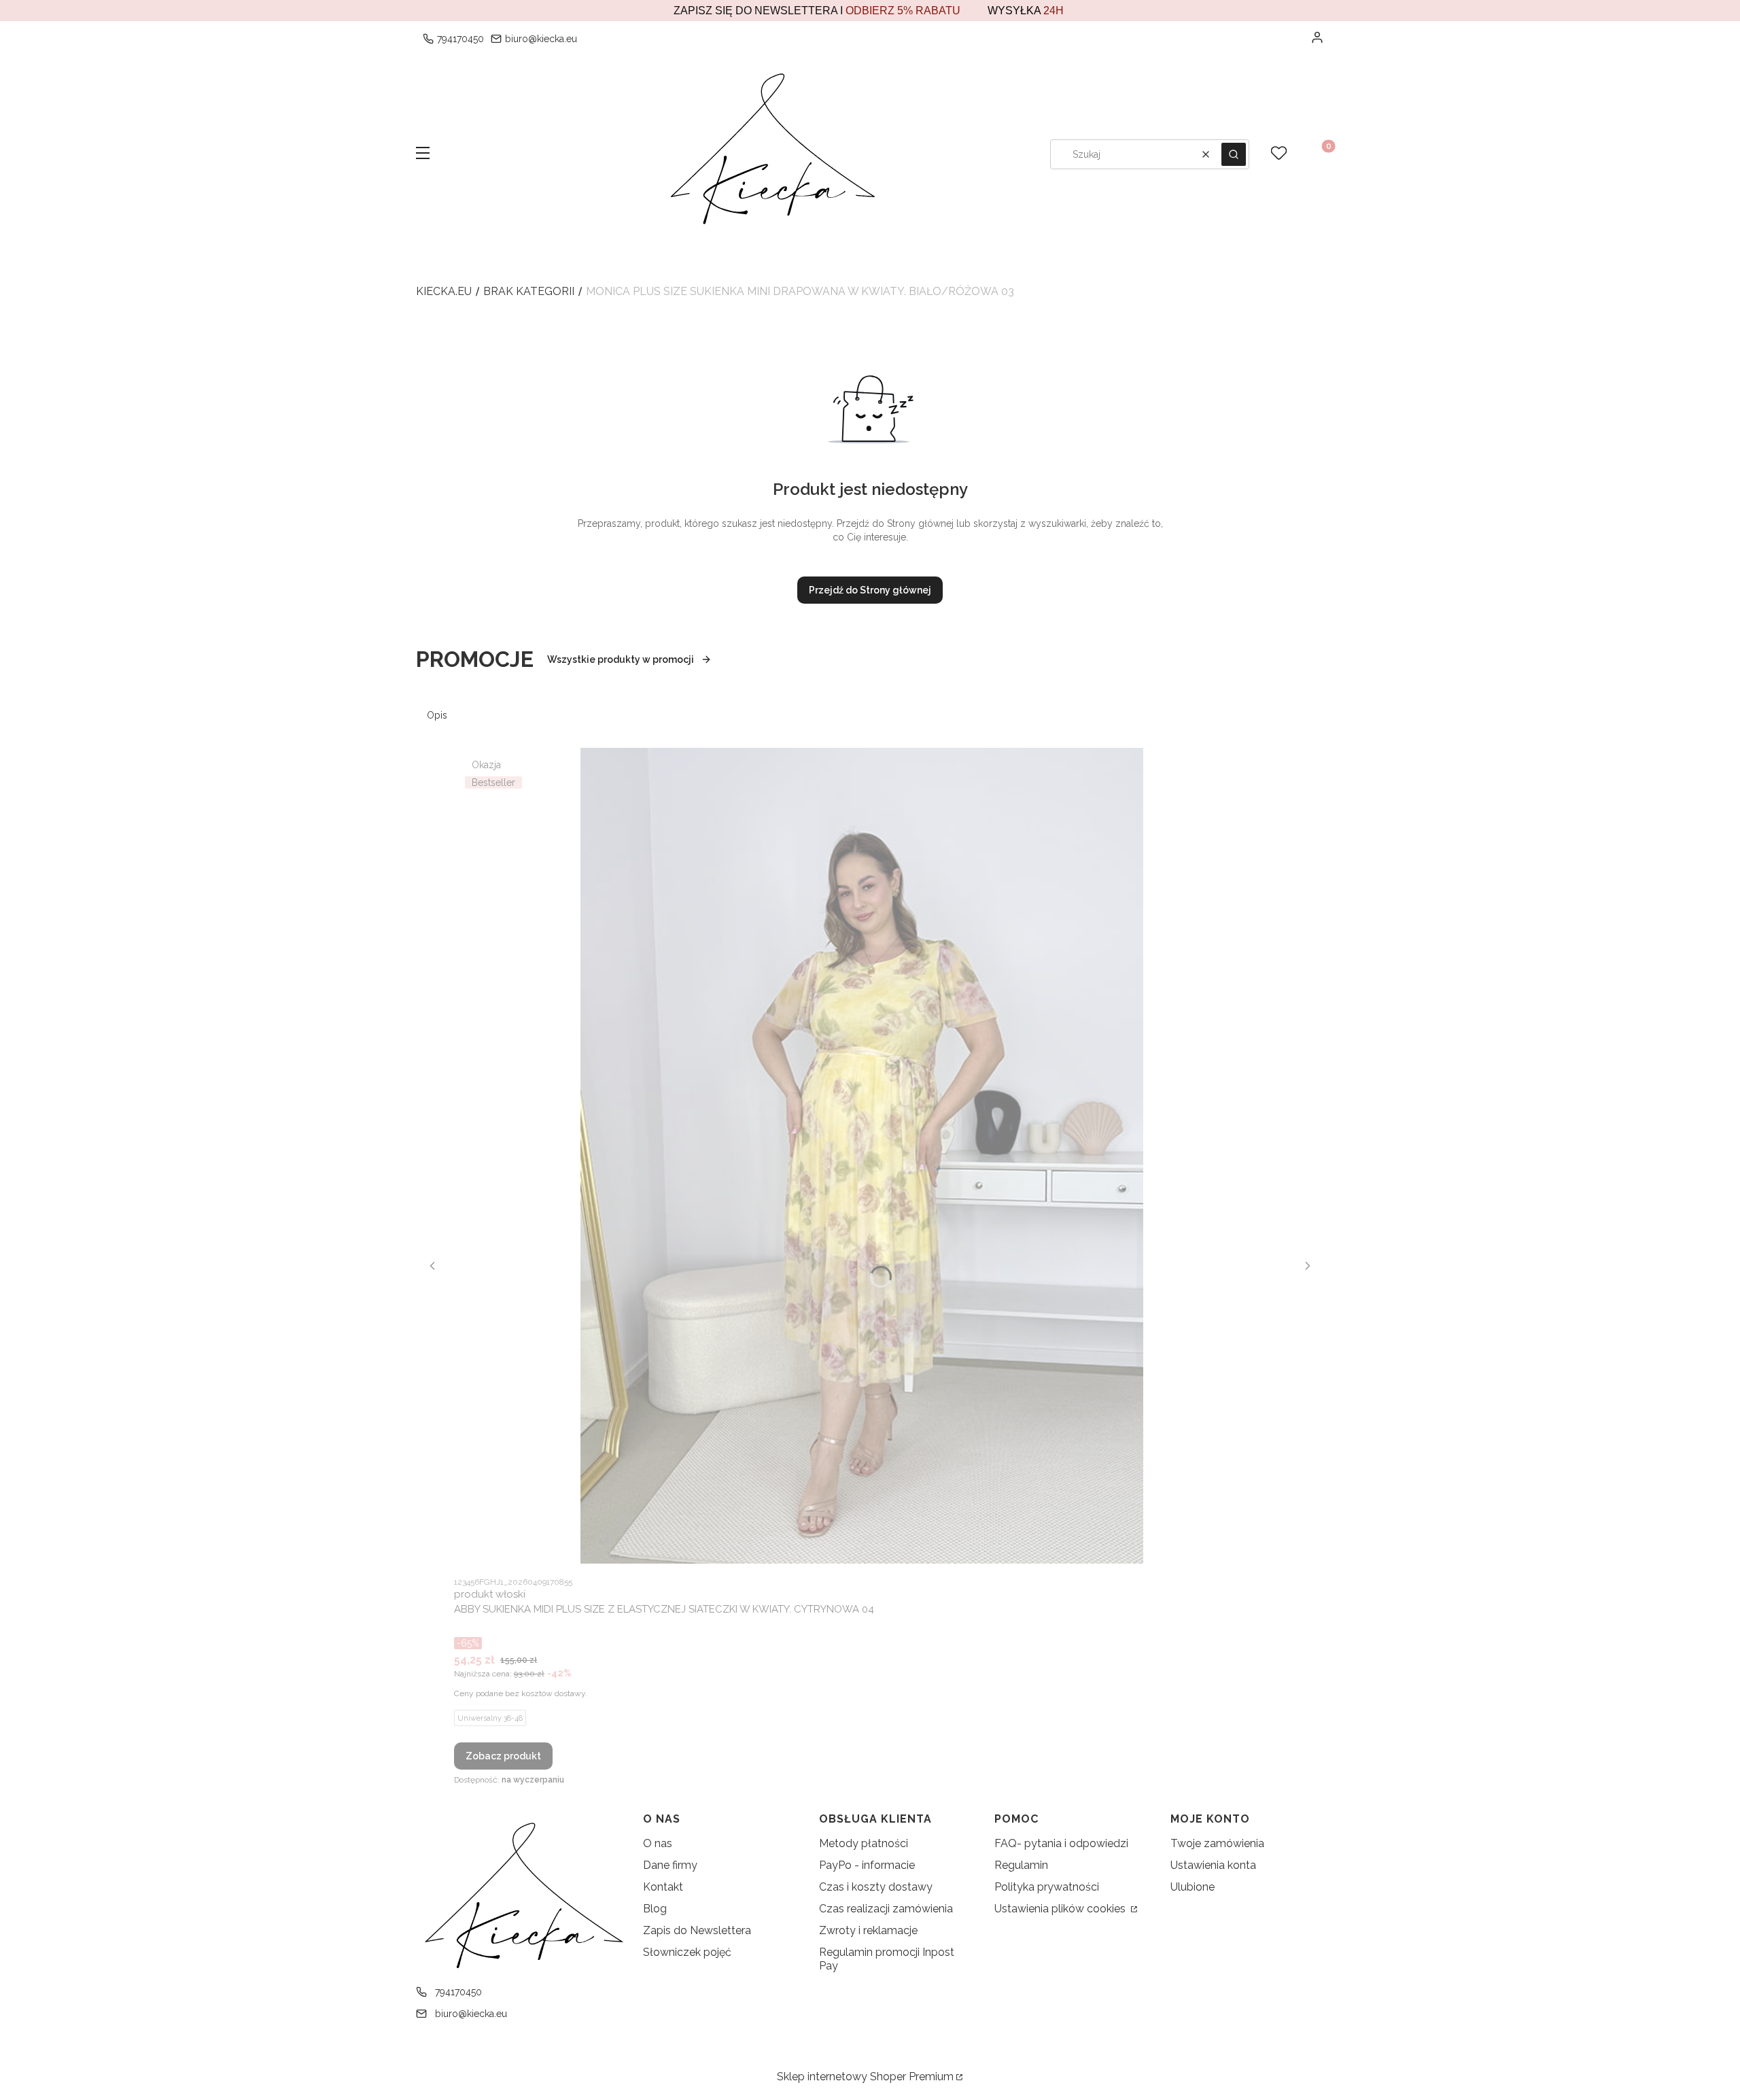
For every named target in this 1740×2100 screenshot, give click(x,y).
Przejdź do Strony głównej (870, 590)
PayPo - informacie (867, 1865)
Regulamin (1021, 1865)
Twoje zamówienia (1217, 1843)
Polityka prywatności (1047, 1887)
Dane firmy (670, 1865)
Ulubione (1193, 1887)
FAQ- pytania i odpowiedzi (1061, 1843)
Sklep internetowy (865, 2077)
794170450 (460, 39)
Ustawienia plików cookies (1061, 1909)
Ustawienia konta (1213, 1865)
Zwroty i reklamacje (868, 1930)
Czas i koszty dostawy (876, 1887)
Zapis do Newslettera (697, 1930)
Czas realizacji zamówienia (886, 1909)
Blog (655, 1909)
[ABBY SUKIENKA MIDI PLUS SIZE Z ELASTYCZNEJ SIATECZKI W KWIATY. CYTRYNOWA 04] (862, 1156)
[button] (423, 154)
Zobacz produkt (503, 1756)
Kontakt (663, 1887)
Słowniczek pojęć (687, 1952)
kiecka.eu (444, 291)
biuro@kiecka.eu (541, 39)
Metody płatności (864, 1843)
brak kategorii (529, 291)
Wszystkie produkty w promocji (621, 659)
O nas (658, 1843)
